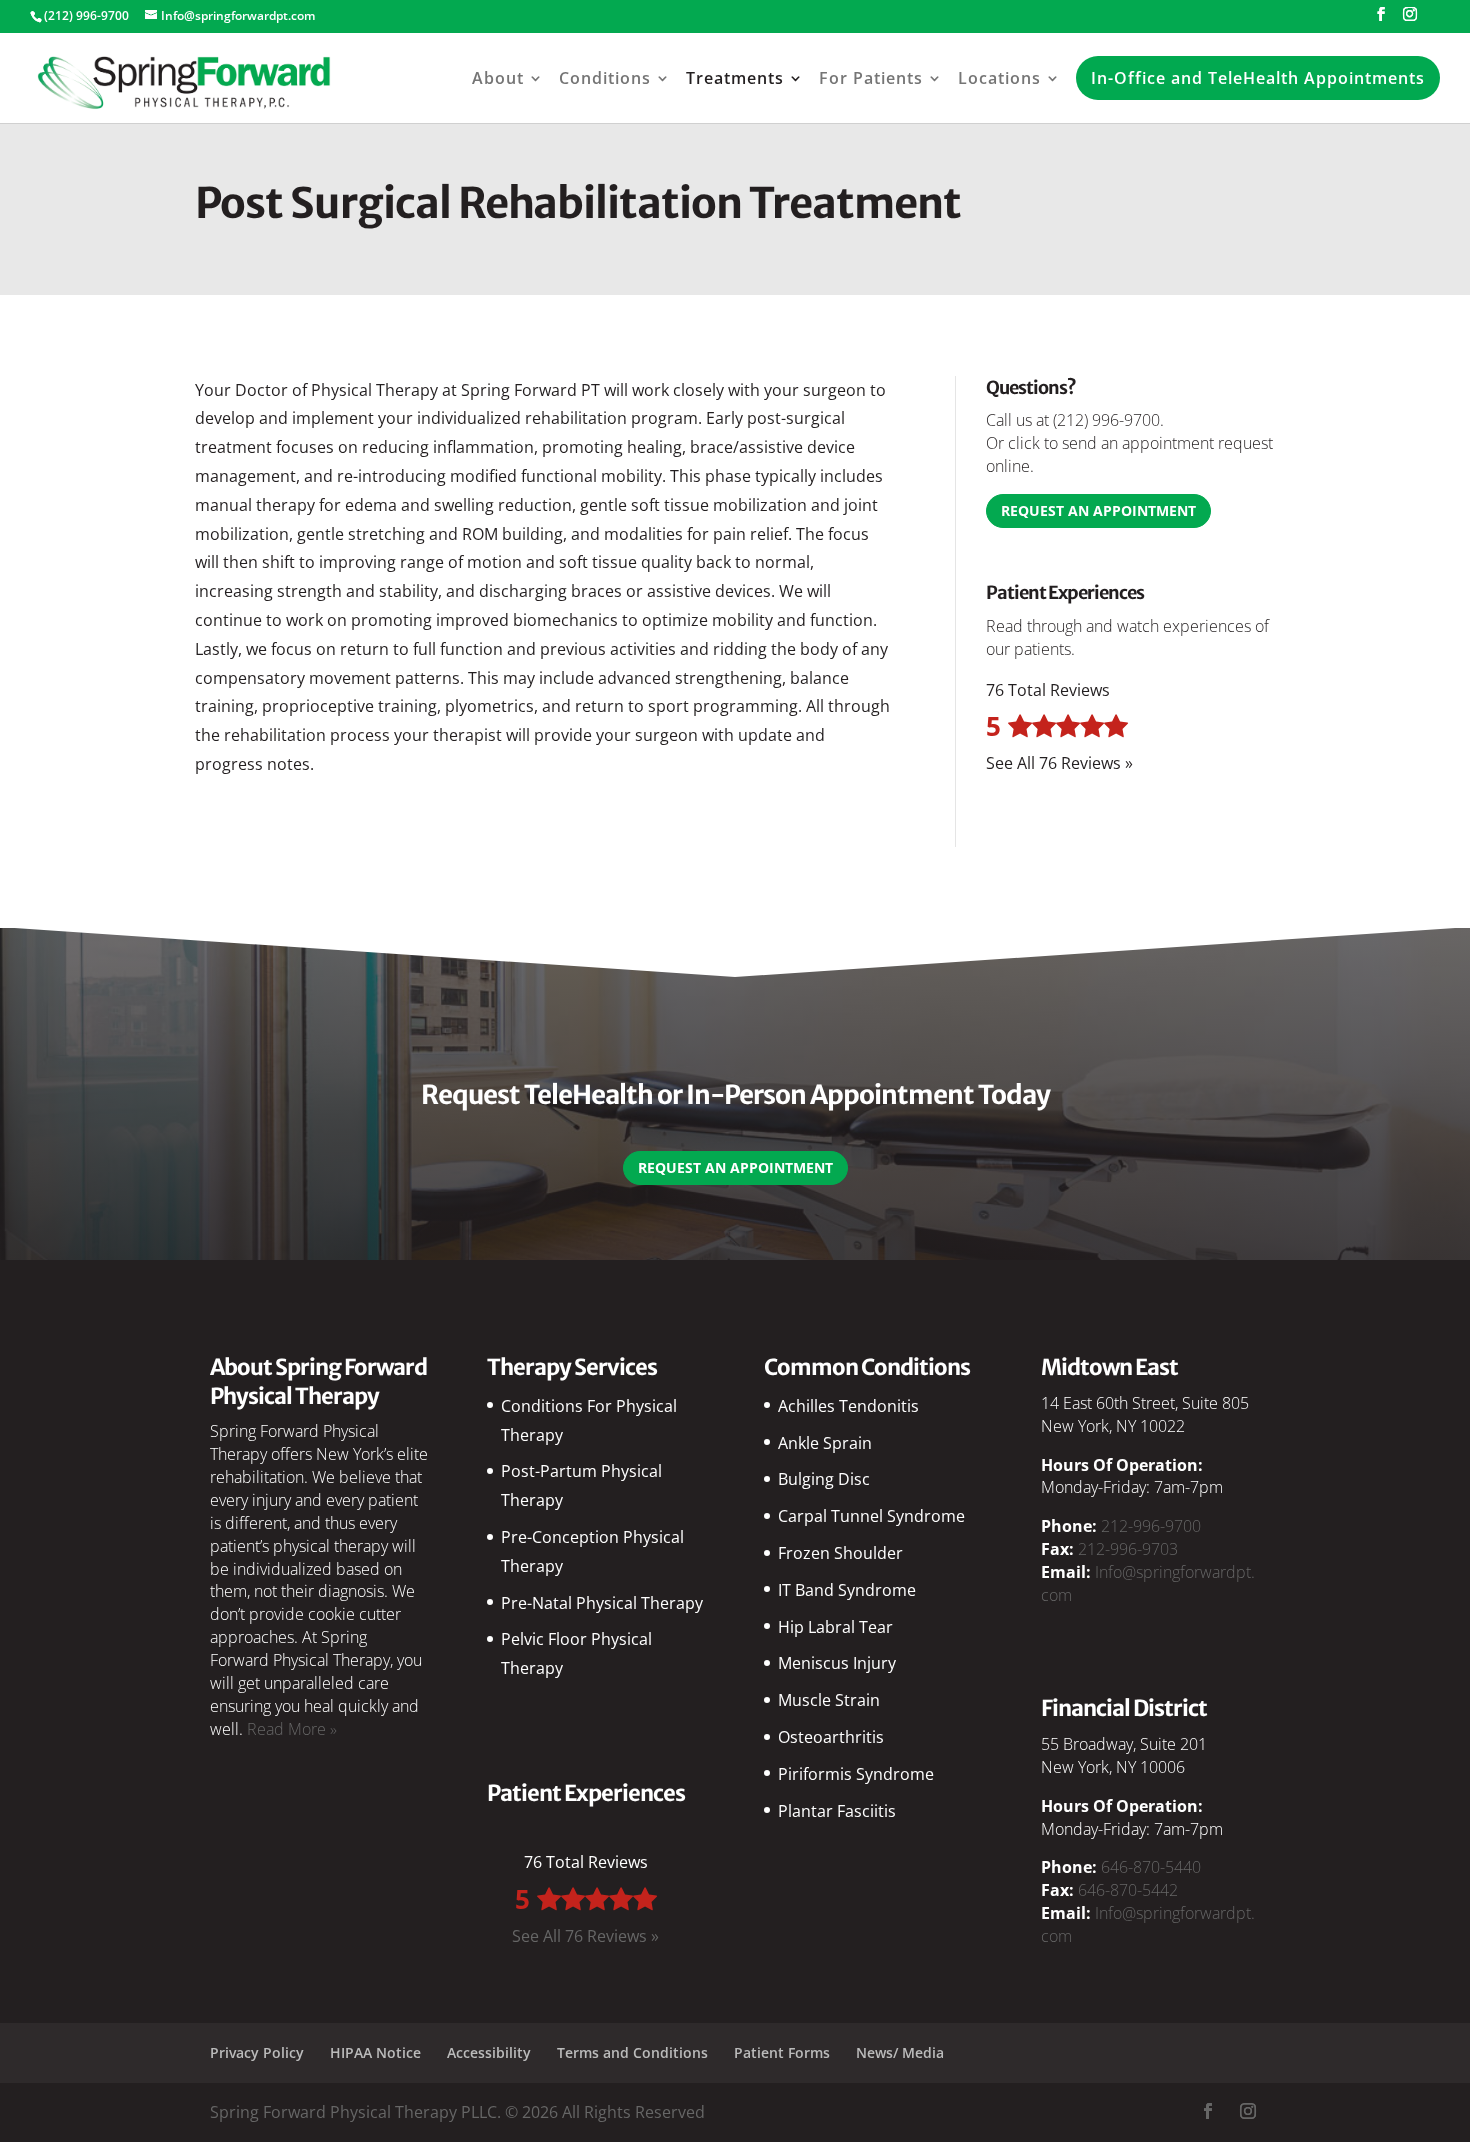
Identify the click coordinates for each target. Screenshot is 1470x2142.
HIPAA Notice (375, 2052)
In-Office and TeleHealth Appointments (1258, 78)
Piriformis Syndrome (856, 1774)
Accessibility (489, 2052)
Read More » (292, 1729)
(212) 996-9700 (1106, 420)
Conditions (605, 78)
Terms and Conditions (632, 2052)
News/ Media (900, 2052)
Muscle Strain (829, 1700)
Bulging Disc (824, 1479)
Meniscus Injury (837, 1663)
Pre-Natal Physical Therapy (602, 1603)
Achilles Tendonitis (848, 1406)
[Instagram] (1410, 20)
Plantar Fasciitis (837, 1811)
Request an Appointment (1098, 510)
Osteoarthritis (831, 1737)
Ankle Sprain (825, 1443)
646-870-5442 (1128, 1890)
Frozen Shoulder (840, 1553)
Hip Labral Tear (835, 1627)
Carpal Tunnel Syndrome (871, 1516)
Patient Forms (782, 2052)
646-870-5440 (1151, 1867)
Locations (999, 78)
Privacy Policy (257, 2052)
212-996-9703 (1128, 1549)
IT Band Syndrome (847, 1590)
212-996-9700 (1151, 1526)
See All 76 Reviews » (1059, 763)
